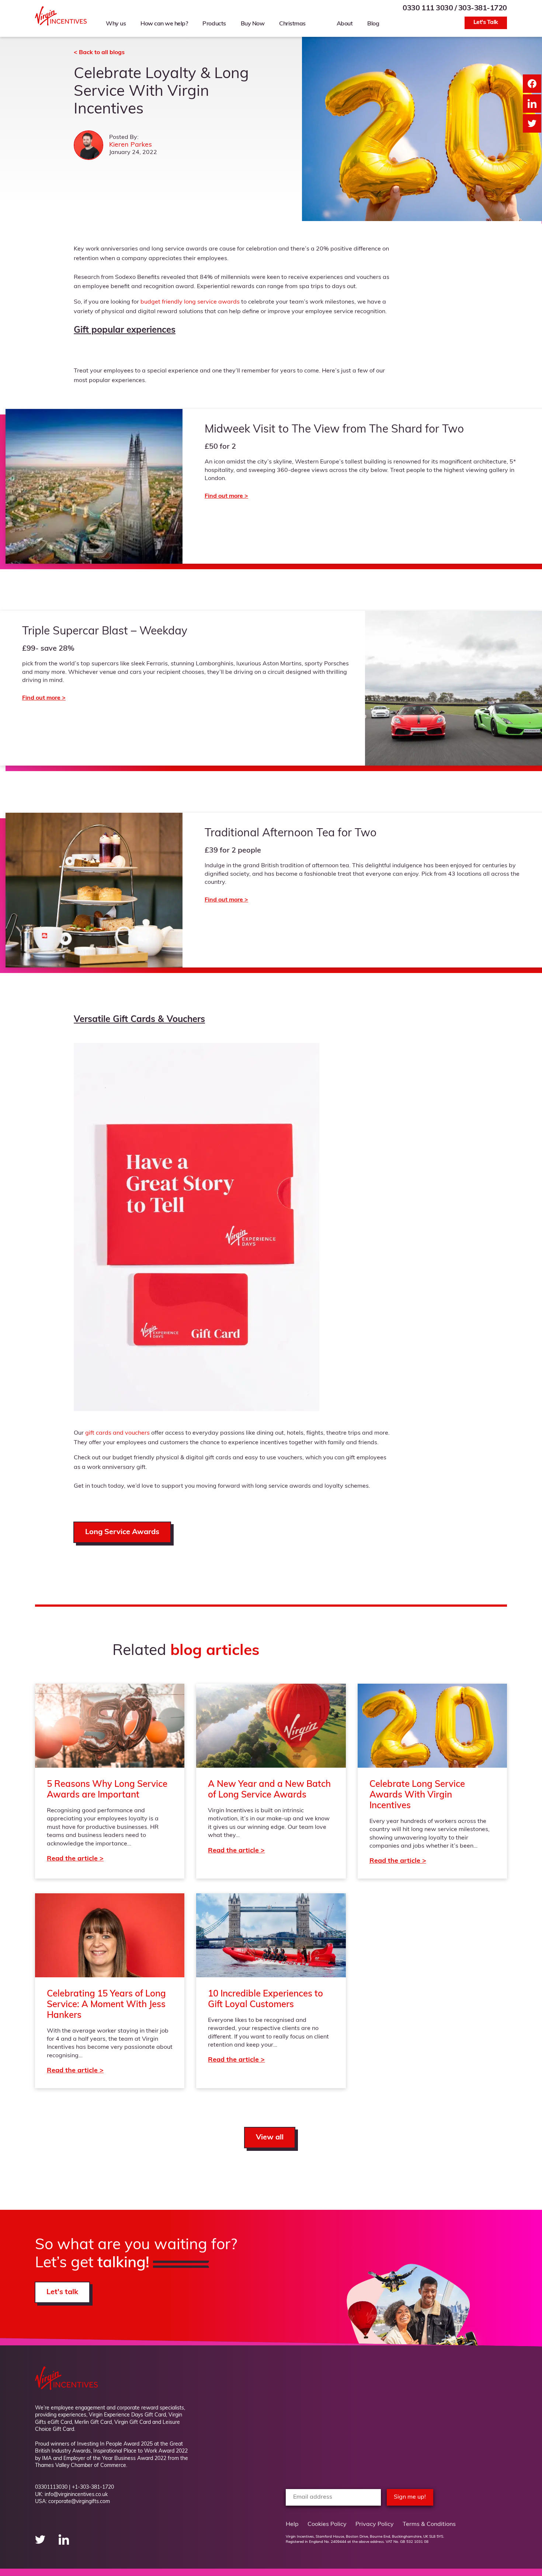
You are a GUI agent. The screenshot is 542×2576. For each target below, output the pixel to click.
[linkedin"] (64, 2543)
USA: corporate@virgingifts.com (72, 2502)
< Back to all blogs (99, 53)
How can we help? (164, 24)
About (345, 24)
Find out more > (271, 688)
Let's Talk (486, 22)
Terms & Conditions (429, 2524)
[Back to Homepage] (61, 24)
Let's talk (62, 2292)
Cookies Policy (327, 2524)
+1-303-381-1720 (93, 2487)
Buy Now (253, 24)
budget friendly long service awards (190, 302)
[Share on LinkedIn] (532, 104)
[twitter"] (41, 2543)
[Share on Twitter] (532, 123)
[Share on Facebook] (532, 84)
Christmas (292, 24)
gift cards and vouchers (117, 1433)
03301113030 (51, 2487)
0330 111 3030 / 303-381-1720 (455, 8)
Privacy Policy (375, 2524)
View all (270, 2138)
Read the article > (110, 1781)
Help (292, 2524)
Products (214, 24)
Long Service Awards (122, 1532)
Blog (373, 24)
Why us (116, 24)
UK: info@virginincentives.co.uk (71, 2495)
